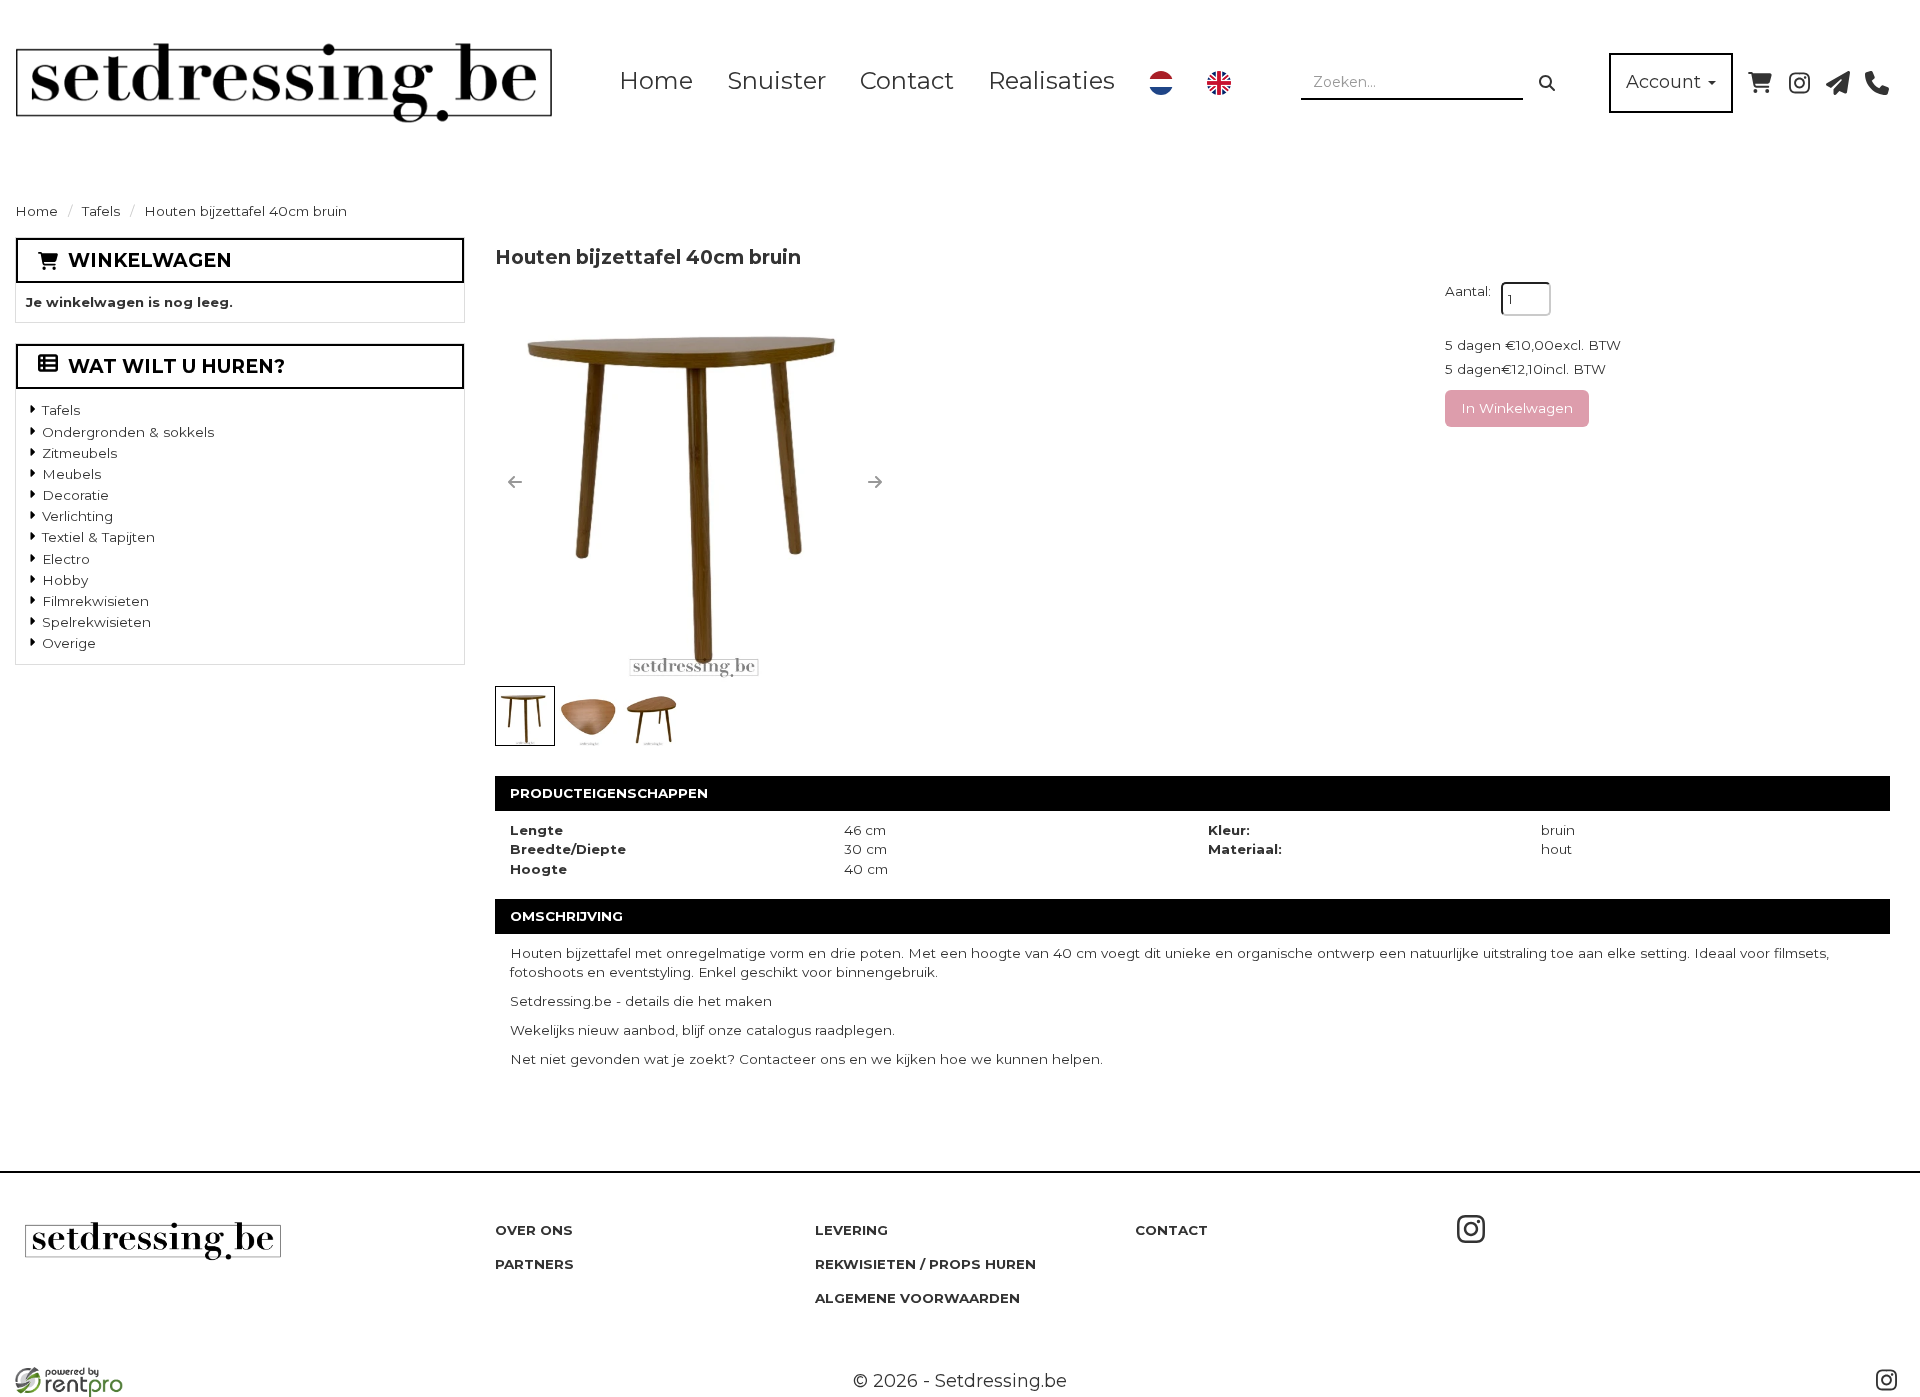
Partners (534, 1264)
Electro (66, 559)
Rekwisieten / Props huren (925, 1264)
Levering (851, 1230)
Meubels (71, 474)
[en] (1219, 83)
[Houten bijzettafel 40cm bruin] (695, 482)
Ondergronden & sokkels (128, 432)
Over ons (534, 1230)
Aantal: (1468, 291)
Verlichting (77, 516)
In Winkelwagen (1517, 408)
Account (1666, 82)
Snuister (776, 80)
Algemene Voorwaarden (917, 1298)
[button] (515, 482)
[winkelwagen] (1760, 83)
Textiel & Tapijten (98, 537)
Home (656, 80)
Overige (69, 643)
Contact (907, 80)
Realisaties (1051, 80)
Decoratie (75, 495)
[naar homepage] (284, 82)
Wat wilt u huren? (176, 366)
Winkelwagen (150, 260)
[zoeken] (1547, 83)
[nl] (1161, 83)
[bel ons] (1877, 83)
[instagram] (1799, 83)
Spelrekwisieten (96, 622)
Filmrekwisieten (95, 601)
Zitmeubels (79, 453)
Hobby (65, 580)
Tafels (101, 211)
